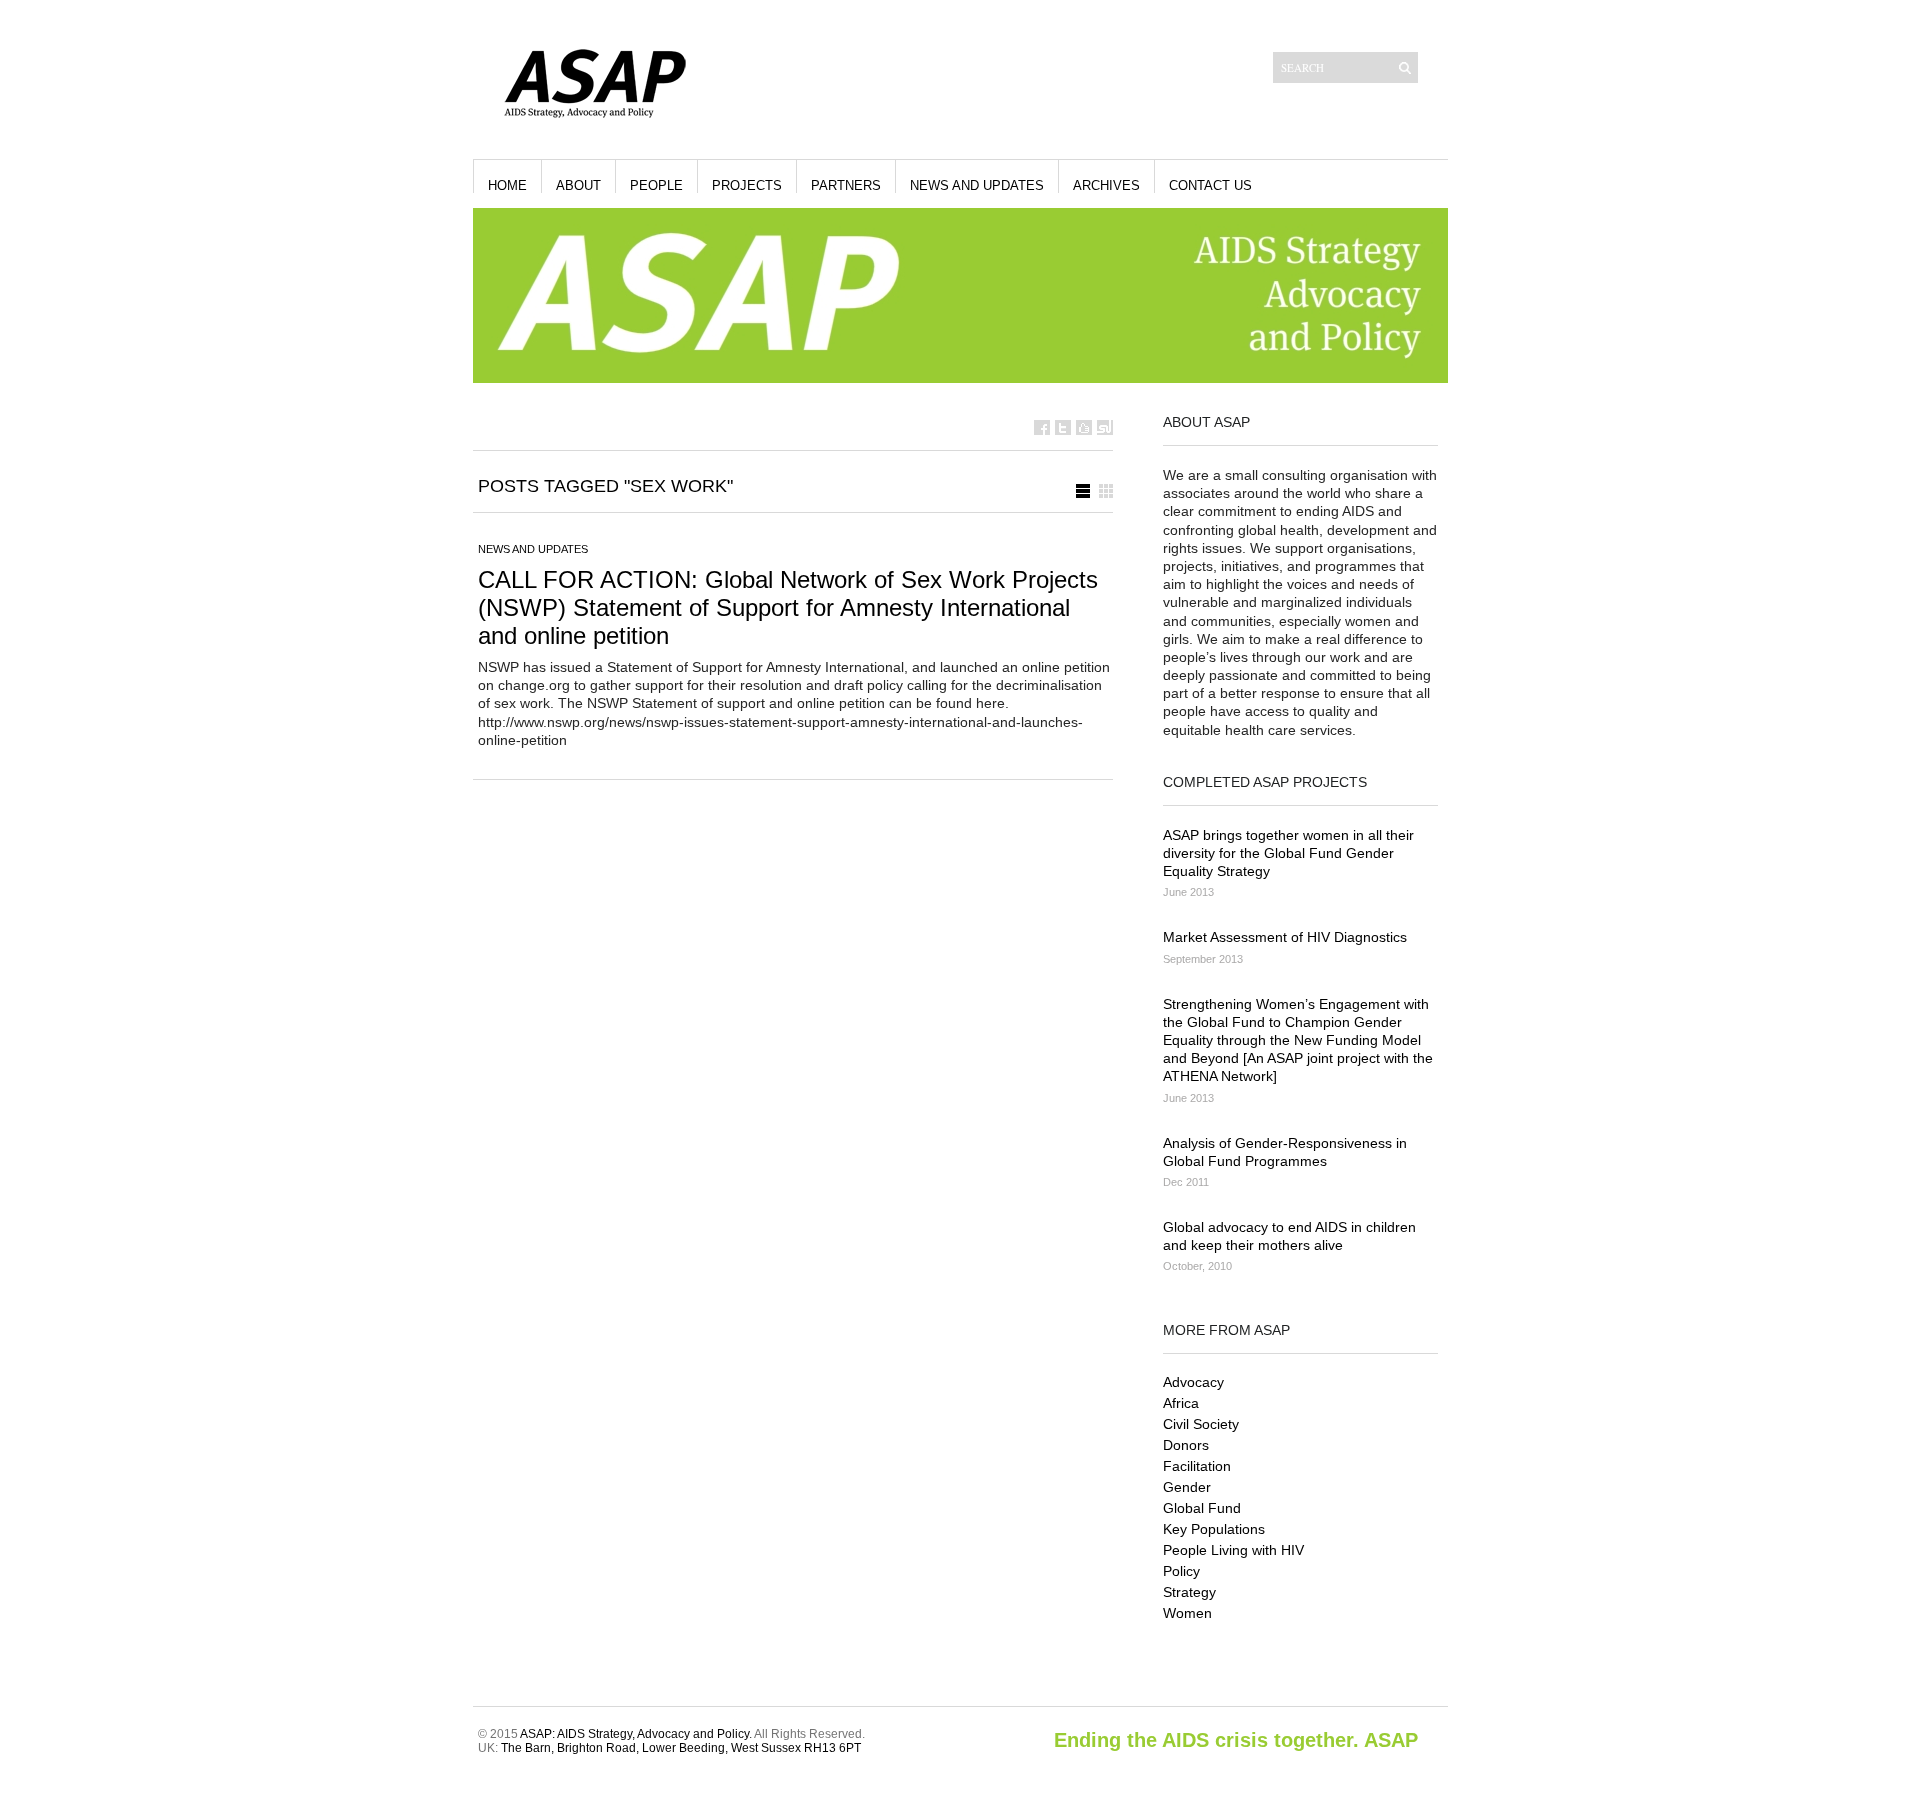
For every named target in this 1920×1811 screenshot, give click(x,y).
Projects (747, 185)
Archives (1106, 185)
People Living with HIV (1233, 1550)
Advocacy (1193, 1382)
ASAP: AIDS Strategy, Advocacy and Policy (634, 1734)
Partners (846, 185)
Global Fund (1202, 1508)
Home (507, 185)
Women (1187, 1613)
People (656, 185)
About (578, 185)
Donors (1186, 1445)
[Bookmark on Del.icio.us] (1084, 427)
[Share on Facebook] (1042, 427)
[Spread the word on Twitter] (1063, 427)
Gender (1187, 1487)
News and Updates (977, 185)
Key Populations (1214, 1529)
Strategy (1189, 1592)
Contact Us (1210, 185)
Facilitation (1197, 1466)
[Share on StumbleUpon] (1105, 427)
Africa (1181, 1403)
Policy (1181, 1571)
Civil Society (1201, 1424)
